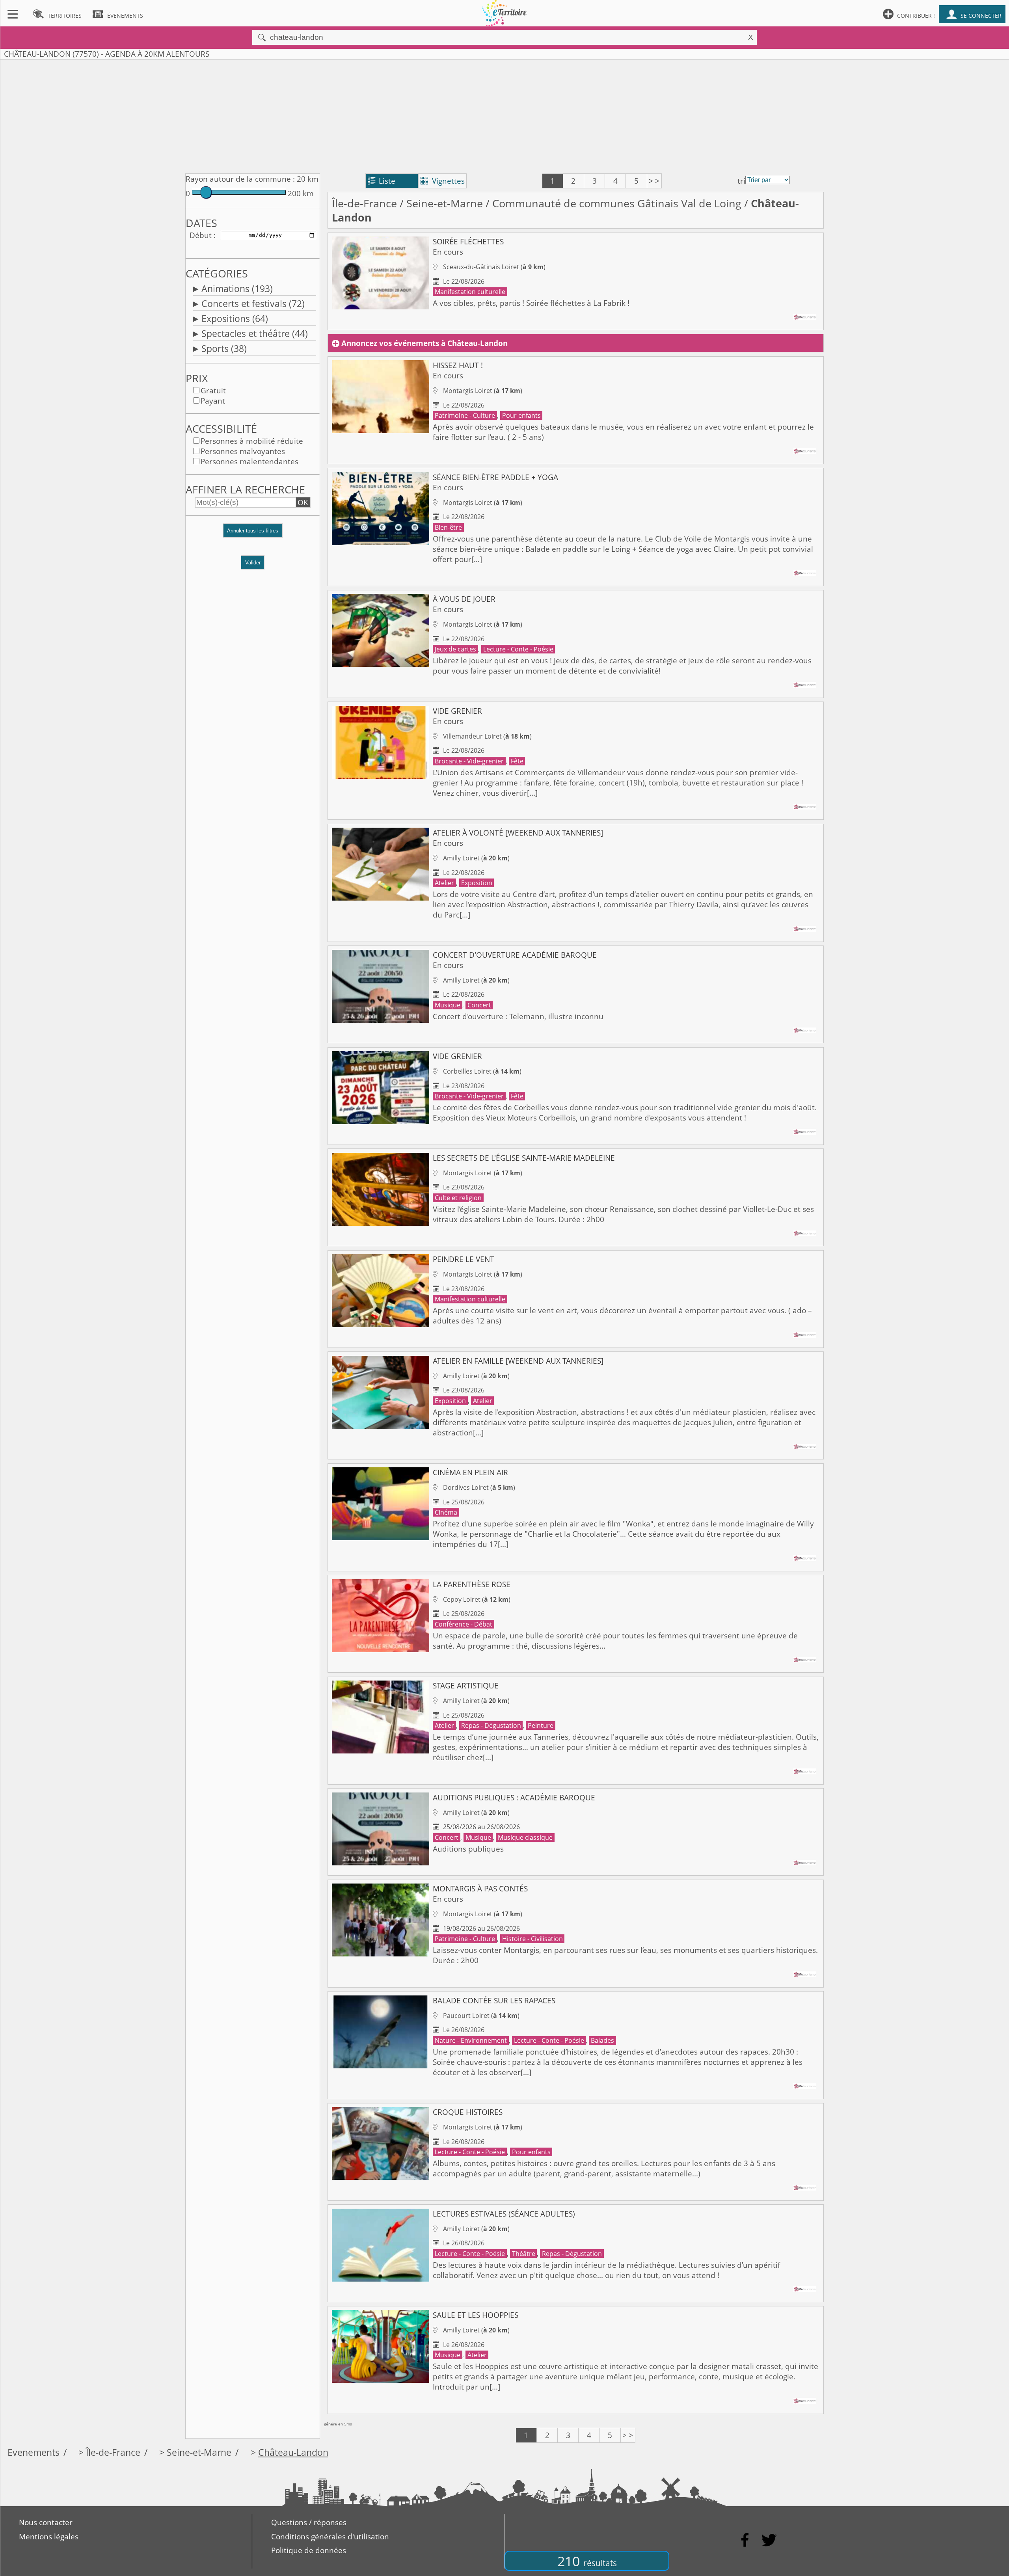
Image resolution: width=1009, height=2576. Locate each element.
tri (741, 181)
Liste (382, 181)
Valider (253, 563)
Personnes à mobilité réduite (252, 441)
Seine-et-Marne (445, 203)
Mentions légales (49, 2537)
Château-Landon (293, 2452)
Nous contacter (46, 2522)
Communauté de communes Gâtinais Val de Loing (617, 203)
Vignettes (443, 181)
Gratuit (213, 391)
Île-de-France (364, 203)
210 (587, 2561)
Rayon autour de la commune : (240, 179)
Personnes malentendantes (249, 462)
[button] (253, 534)
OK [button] (303, 503)
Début (201, 235)
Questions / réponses (309, 2522)
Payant (213, 401)
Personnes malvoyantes (243, 451)
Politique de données (309, 2550)
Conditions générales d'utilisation (330, 2537)
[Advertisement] (504, 115)
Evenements (34, 2452)
